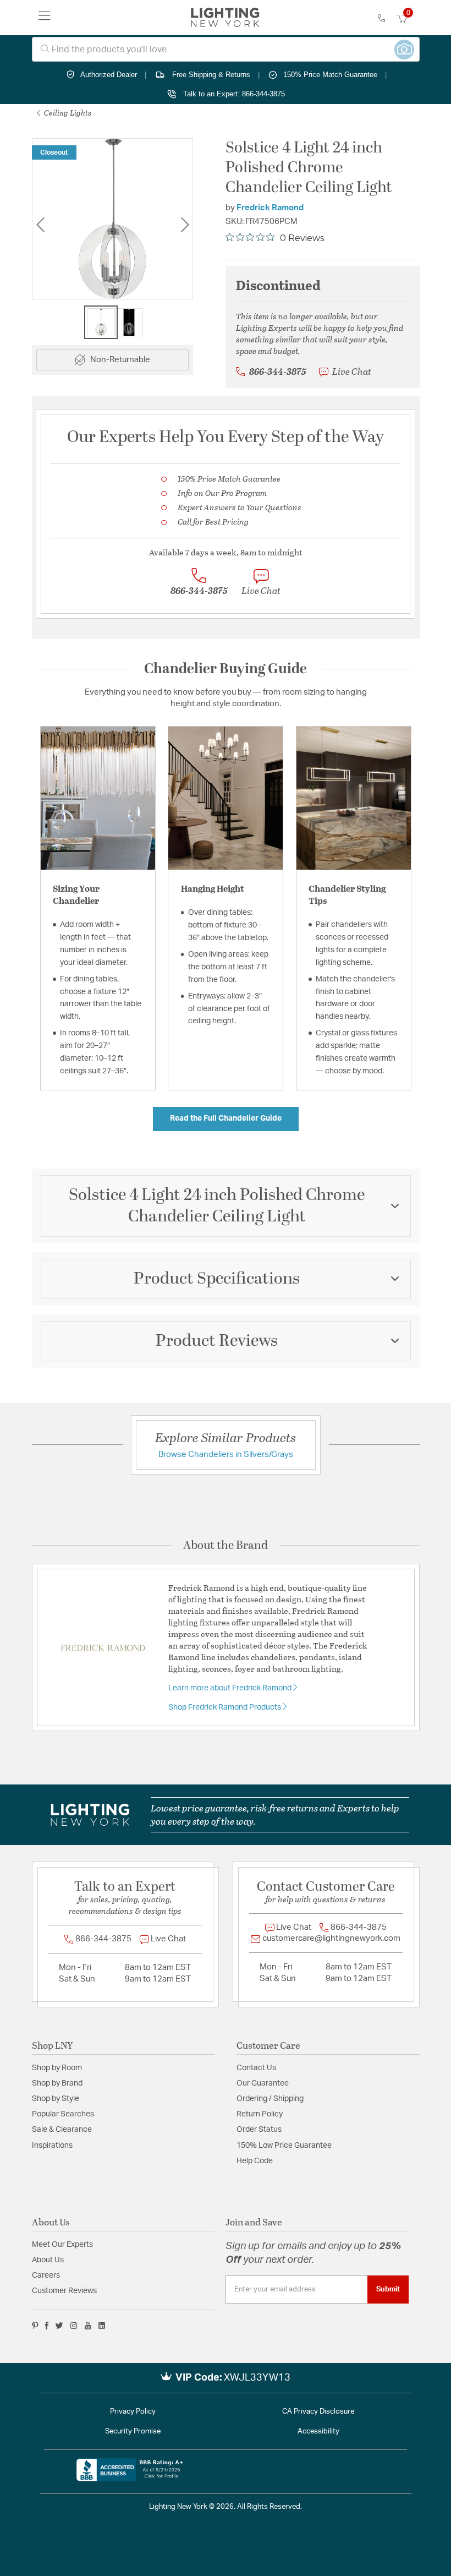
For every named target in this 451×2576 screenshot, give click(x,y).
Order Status (259, 2130)
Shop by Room (57, 2068)
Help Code (255, 2161)
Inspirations (52, 2146)
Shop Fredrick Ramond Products (226, 1707)
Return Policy (260, 2114)
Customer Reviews (64, 2291)
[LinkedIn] (102, 2326)
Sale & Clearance (62, 2130)
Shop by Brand (57, 2083)
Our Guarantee (263, 2083)
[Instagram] (74, 2326)
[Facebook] (47, 2326)
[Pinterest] (35, 2326)
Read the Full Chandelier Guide (226, 1118)
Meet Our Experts (62, 2245)
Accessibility (318, 2432)
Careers (46, 2275)
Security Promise (133, 2432)
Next (185, 225)
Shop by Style (56, 2099)
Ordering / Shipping (270, 2099)
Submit (388, 2289)
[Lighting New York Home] (225, 18)
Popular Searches (63, 2114)
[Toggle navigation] (45, 18)
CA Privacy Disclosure (318, 2412)
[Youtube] (88, 2326)
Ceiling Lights (67, 113)
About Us (48, 2260)
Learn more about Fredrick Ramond (231, 1688)
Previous (40, 225)
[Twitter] (59, 2326)
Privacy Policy (133, 2412)
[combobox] (226, 49)
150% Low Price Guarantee (284, 2146)
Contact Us (256, 2068)
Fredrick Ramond (270, 208)
